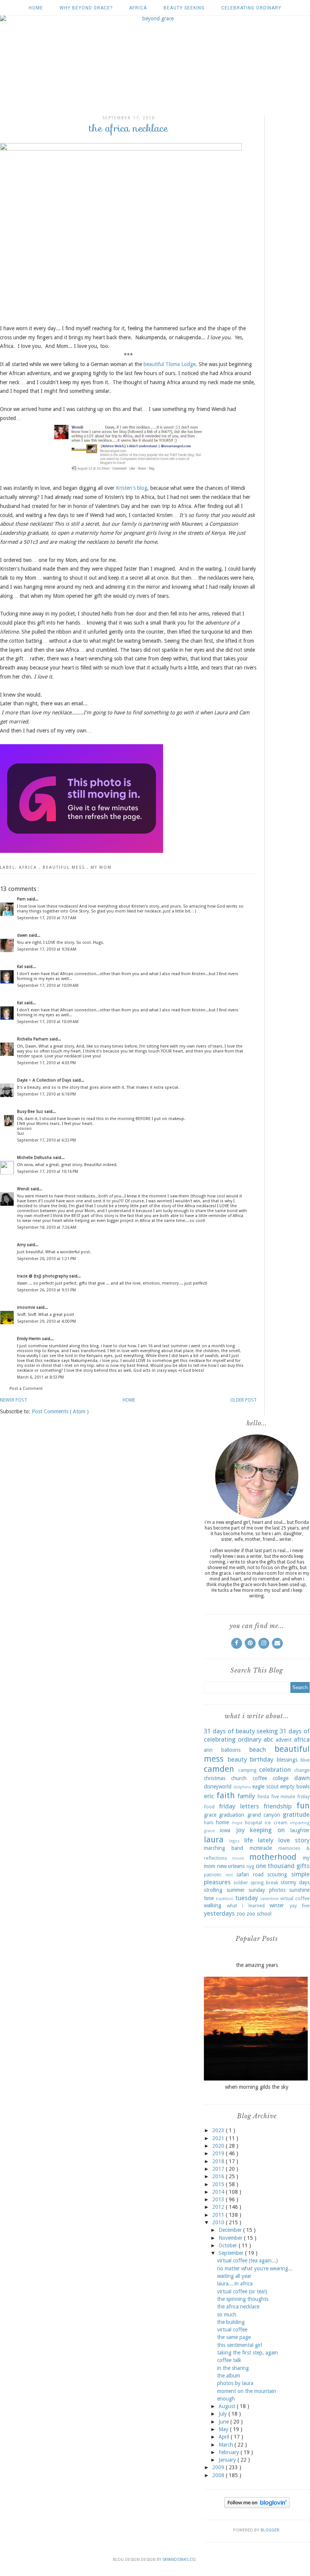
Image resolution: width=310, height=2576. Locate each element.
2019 (219, 2153)
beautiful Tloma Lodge (170, 364)
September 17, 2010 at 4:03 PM (46, 1063)
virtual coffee (295, 1898)
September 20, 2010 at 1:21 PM (46, 1259)
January (228, 2460)
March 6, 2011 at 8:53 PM (40, 1377)
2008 (219, 2475)
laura (214, 1839)
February (230, 2452)
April (225, 2437)
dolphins (242, 1787)
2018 (219, 2161)
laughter (300, 1830)
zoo (241, 1914)
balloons (231, 1750)
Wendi (24, 1189)
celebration (275, 1770)
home (222, 1822)
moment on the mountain (247, 2391)
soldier (241, 1883)
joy (240, 1830)
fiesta (263, 1797)
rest (229, 1875)
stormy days (295, 1882)
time (209, 1898)
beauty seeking (184, 8)
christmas (215, 1778)
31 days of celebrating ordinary (257, 1735)
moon (238, 1858)
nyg (250, 1866)
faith (226, 1795)
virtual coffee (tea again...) (248, 2261)
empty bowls (295, 1787)
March (227, 2445)
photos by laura (235, 2383)
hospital (254, 1823)
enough (226, 2399)
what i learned (246, 1906)
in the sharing (233, 2368)
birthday (262, 1759)
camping (247, 1770)
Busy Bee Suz (31, 1112)
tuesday (247, 1898)
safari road (250, 1874)
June (224, 2422)
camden (219, 1769)
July (224, 2414)
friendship (278, 1806)
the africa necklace (238, 2307)
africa (138, 8)
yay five (300, 1906)
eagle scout (265, 1787)
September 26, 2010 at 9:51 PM (46, 1290)
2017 (219, 2169)
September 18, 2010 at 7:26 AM (47, 1227)
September (232, 2253)
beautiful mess (65, 867)
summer (236, 1890)
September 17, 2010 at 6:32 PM (46, 1140)
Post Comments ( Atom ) (60, 1411)
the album (229, 2376)
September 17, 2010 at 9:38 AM (47, 949)
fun (303, 1805)
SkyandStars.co (179, 2560)
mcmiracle (261, 1848)
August (228, 2406)
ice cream (276, 1823)
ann (208, 1750)
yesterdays (219, 1913)
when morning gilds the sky (257, 2087)
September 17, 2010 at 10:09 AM (48, 986)
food (209, 1807)
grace (210, 1815)
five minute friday (290, 1797)
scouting (277, 1874)
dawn (23, 935)
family (246, 1796)
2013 (219, 2199)
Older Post (244, 1400)
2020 (219, 2146)
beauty (237, 1759)
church (239, 1778)
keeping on (267, 1830)
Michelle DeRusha (35, 1158)
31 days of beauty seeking (241, 1731)
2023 (219, 2130)
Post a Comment (26, 1389)
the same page (234, 2337)
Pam (22, 899)
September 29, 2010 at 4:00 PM (46, 1321)
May (224, 2429)
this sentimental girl (240, 2345)
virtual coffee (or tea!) (242, 2291)
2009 (219, 2467)
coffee (260, 1778)
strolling (213, 1890)
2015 (219, 2184)
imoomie (27, 1307)
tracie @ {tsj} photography (43, 1276)
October (229, 2245)
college (281, 1778)
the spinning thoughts (243, 2299)
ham (209, 1823)
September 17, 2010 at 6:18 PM (46, 1094)
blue (305, 1760)
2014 (219, 2192)
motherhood (273, 1857)
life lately (259, 1840)
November (231, 2238)
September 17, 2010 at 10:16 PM (48, 1172)
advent (284, 1740)
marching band (224, 1848)
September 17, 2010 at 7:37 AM (47, 918)
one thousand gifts (283, 1866)
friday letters (239, 1806)
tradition (225, 1899)
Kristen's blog (132, 488)
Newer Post (14, 1400)
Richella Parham (33, 1039)
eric (209, 1796)
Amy (22, 1245)
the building (231, 2322)
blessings (287, 1760)
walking (213, 1905)
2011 (219, 2215)
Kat (21, 967)
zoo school (259, 1914)
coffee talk (229, 2360)
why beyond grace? (86, 8)
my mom (101, 867)
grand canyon (264, 1815)
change (302, 1770)
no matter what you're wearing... (255, 2268)
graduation (232, 1815)
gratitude (296, 1814)
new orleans (231, 1866)
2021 (219, 2138)
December (231, 2230)
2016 (219, 2176)
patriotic (213, 1875)
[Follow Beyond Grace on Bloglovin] (257, 2506)
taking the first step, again (248, 2353)
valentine (269, 1899)
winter (277, 1905)
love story (294, 1840)
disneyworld (218, 1787)
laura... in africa (235, 2284)
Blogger (270, 2530)
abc (268, 1739)
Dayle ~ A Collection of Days (45, 1080)
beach (258, 1750)
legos (234, 1841)
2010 (219, 2222)
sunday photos (267, 1890)
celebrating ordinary (251, 8)
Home (36, 8)
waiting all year (234, 2276)
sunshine (299, 1890)
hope (237, 1823)
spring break (264, 1883)
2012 (219, 2207)
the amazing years (257, 1965)
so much (227, 2314)
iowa (225, 1830)
